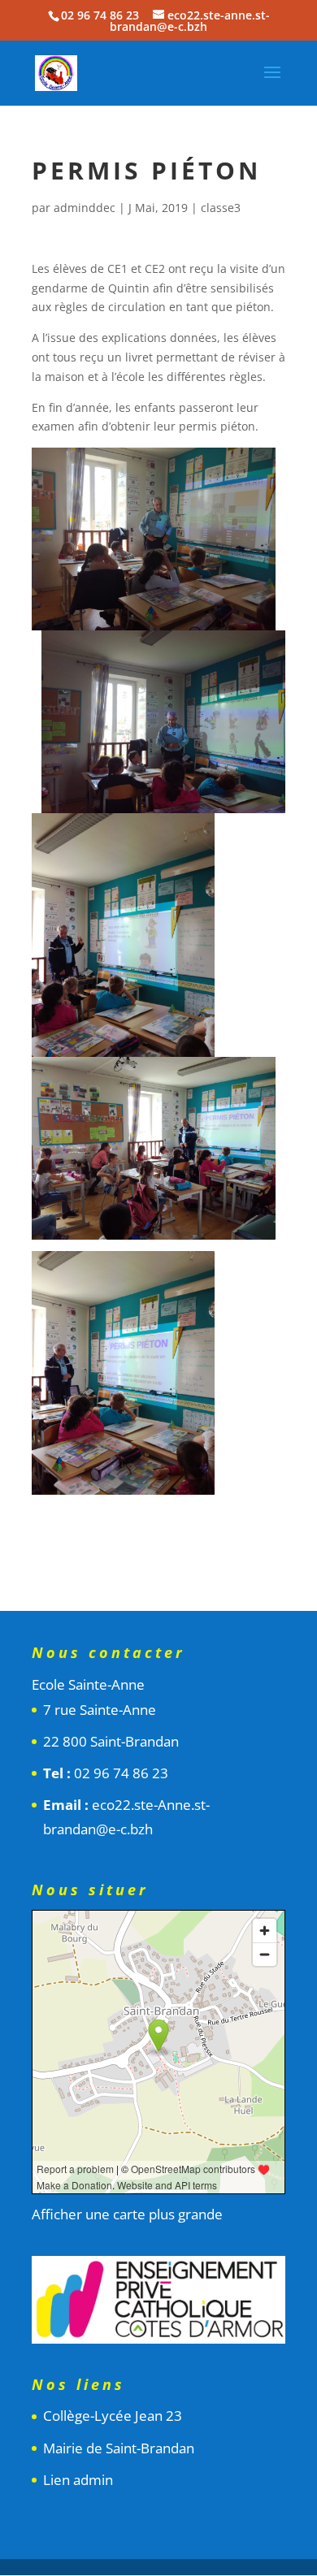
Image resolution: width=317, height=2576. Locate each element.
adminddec (85, 208)
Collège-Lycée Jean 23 (113, 2416)
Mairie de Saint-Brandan (119, 2448)
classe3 (221, 208)
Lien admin (78, 2480)
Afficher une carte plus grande (127, 2214)
